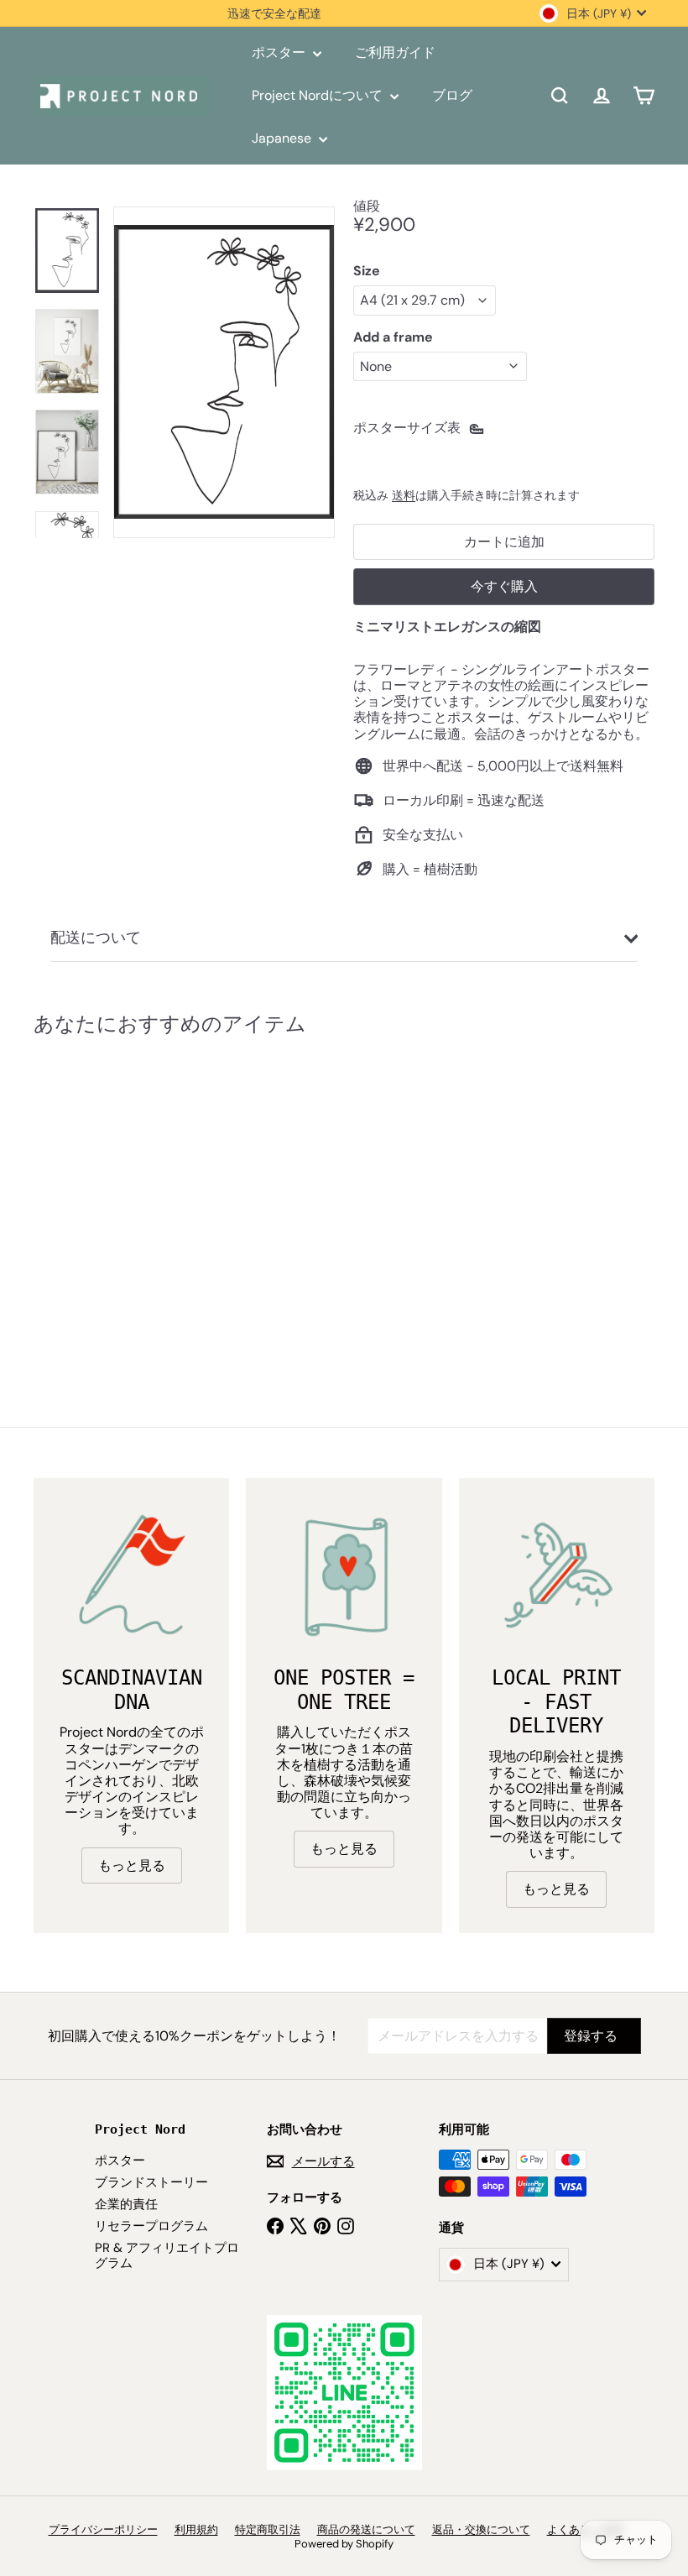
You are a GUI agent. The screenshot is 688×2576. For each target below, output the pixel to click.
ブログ (452, 95)
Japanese (283, 138)
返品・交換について (481, 2529)
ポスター (280, 52)
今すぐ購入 (504, 586)
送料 (404, 496)
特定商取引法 (268, 2529)
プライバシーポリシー (103, 2529)
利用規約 (196, 2529)
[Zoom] (224, 372)
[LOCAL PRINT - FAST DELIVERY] (557, 1576)
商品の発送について (366, 2529)
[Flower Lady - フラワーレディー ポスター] (78, 1194)
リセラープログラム (151, 2226)
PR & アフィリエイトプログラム (167, 2255)
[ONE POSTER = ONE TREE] (344, 1576)
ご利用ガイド (395, 52)
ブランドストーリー (151, 2182)
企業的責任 (126, 2204)
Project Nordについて (319, 95)
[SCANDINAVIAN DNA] (131, 1576)
